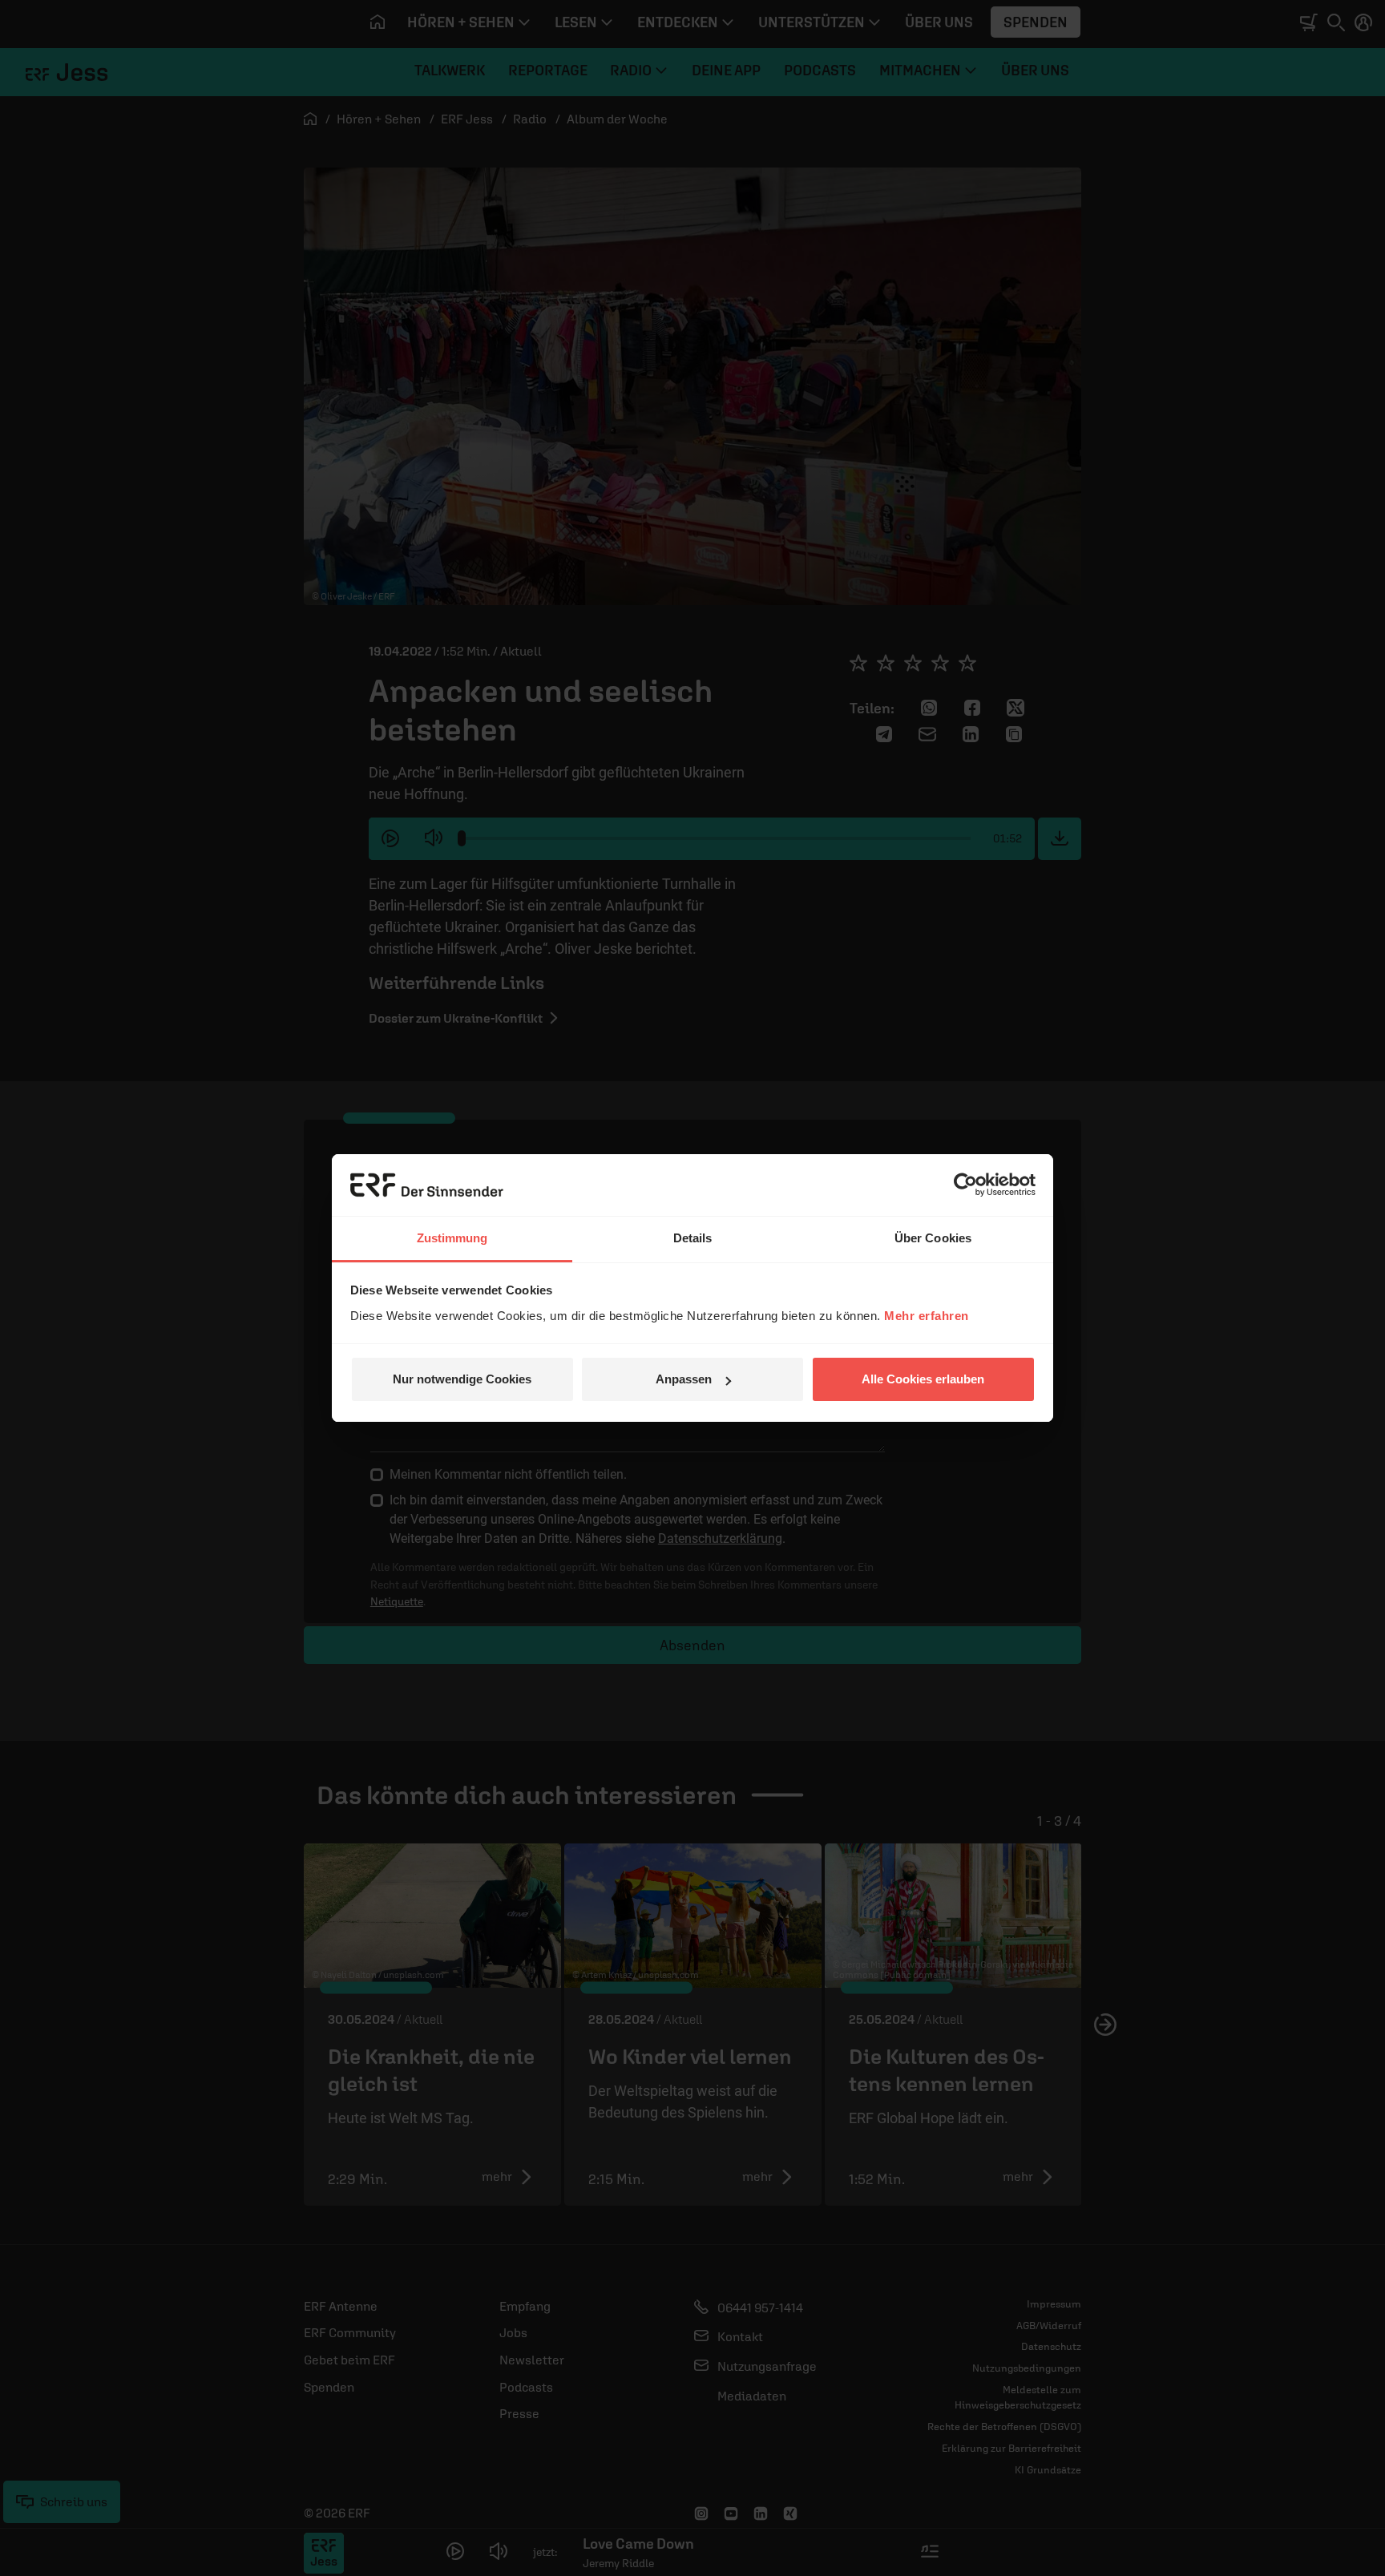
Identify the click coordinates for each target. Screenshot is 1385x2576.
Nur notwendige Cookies (462, 1379)
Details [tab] (693, 1238)
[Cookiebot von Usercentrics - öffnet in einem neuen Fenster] (965, 1185)
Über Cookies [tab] (933, 1238)
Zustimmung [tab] (452, 1238)
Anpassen (684, 1379)
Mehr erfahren (927, 1316)
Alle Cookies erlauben (923, 1379)
